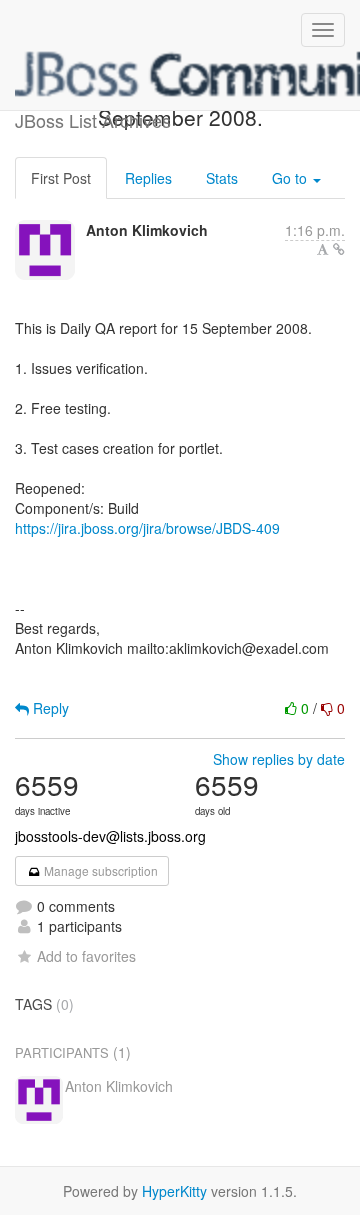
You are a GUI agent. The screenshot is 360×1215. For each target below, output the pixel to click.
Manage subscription (99, 870)
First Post (61, 178)
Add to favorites (86, 956)
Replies (148, 178)
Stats (222, 178)
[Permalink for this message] (339, 249)
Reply (49, 708)
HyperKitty (174, 1191)
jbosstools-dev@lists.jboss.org (110, 836)
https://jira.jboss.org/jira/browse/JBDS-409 (147, 528)
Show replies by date (279, 759)
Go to (291, 178)
